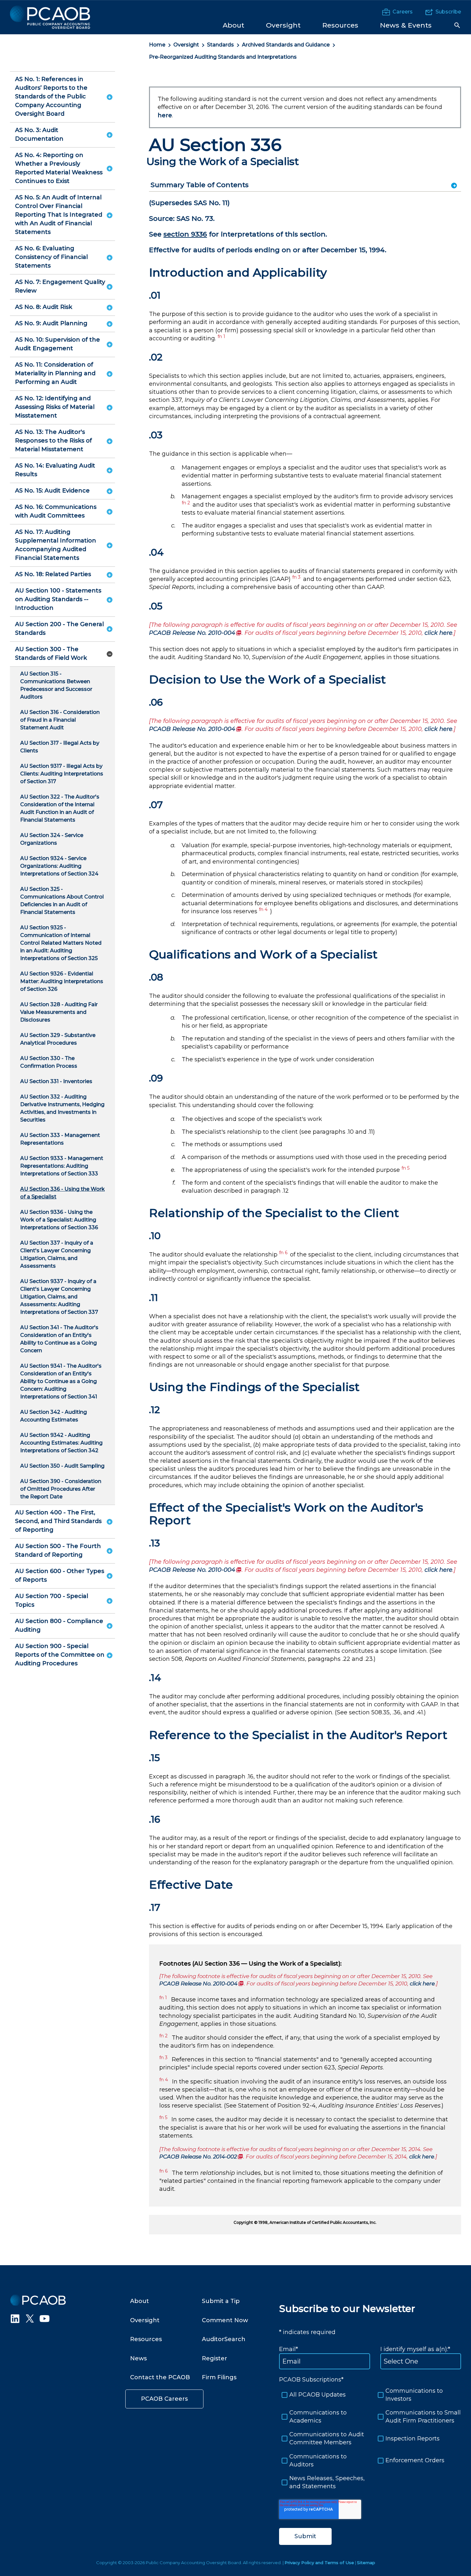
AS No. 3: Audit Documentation (39, 134)
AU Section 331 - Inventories (56, 1081)
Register (215, 2358)
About (140, 2301)
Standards (220, 45)
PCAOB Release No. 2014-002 (201, 2157)
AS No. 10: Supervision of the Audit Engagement (58, 344)
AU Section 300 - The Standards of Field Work (51, 654)
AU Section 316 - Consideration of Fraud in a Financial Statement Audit (60, 720)
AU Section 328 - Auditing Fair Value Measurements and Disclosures (59, 1012)
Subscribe (448, 12)
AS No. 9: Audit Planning (51, 323)
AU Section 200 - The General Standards (59, 629)
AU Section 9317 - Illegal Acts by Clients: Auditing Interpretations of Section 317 (62, 774)
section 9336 (185, 234)
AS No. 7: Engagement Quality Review (60, 286)
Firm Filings (219, 2377)
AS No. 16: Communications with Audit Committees (56, 511)
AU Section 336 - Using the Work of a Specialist (62, 1193)
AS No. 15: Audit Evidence (52, 491)
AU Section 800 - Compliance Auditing (59, 1625)
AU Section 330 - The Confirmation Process (49, 1062)
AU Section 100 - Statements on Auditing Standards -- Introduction (58, 599)
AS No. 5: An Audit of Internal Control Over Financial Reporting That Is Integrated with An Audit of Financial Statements (59, 215)
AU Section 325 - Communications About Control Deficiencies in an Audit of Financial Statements (62, 901)
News (138, 2358)
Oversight (186, 45)
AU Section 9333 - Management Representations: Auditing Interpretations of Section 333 (62, 1166)
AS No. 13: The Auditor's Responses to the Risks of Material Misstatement (54, 441)
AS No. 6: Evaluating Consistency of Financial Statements (51, 257)
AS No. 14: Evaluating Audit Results (55, 470)
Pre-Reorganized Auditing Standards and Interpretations (223, 57)
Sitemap (366, 2563)
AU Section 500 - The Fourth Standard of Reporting (58, 1550)
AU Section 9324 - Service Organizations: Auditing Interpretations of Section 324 (59, 866)
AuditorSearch (224, 2339)
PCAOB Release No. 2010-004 (195, 633)
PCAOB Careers (164, 2399)
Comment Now (225, 2320)
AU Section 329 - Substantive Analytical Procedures (58, 1039)
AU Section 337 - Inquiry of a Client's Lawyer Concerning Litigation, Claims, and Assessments (57, 1254)
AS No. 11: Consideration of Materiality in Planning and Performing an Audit (55, 373)
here (165, 115)
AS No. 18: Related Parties (53, 574)
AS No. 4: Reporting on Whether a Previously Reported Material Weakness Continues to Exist (59, 168)
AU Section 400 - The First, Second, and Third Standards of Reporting (58, 1521)
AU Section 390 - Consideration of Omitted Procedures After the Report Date (61, 1489)
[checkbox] (370, 2439)
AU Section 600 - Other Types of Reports (60, 1575)
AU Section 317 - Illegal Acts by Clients (60, 747)
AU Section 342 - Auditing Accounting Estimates (54, 1416)
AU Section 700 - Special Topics (52, 1600)
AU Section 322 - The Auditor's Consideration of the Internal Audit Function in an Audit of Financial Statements (60, 808)
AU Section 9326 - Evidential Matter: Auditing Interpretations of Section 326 (62, 981)
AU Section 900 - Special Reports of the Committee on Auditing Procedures (60, 1655)
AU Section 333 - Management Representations (60, 1139)
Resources (146, 2339)
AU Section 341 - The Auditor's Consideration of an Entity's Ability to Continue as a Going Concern (59, 1339)
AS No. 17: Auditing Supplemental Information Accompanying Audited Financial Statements (56, 545)
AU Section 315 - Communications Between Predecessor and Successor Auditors (56, 685)
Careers (403, 12)
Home (157, 45)
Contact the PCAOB (160, 2377)
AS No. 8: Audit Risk (44, 307)
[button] (457, 25)
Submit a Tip (221, 2301)
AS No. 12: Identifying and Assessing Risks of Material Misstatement (55, 407)
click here (438, 633)
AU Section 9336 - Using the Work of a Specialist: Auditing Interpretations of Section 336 (59, 1220)
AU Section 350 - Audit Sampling (62, 1466)
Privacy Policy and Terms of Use (319, 2563)
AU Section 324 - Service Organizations (52, 839)
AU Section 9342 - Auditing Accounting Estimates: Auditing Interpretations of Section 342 (61, 1443)
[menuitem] (233, 25)
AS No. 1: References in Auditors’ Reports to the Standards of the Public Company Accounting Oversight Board (51, 96)
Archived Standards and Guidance (286, 45)
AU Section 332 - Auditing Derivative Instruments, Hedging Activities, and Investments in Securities (62, 1108)
